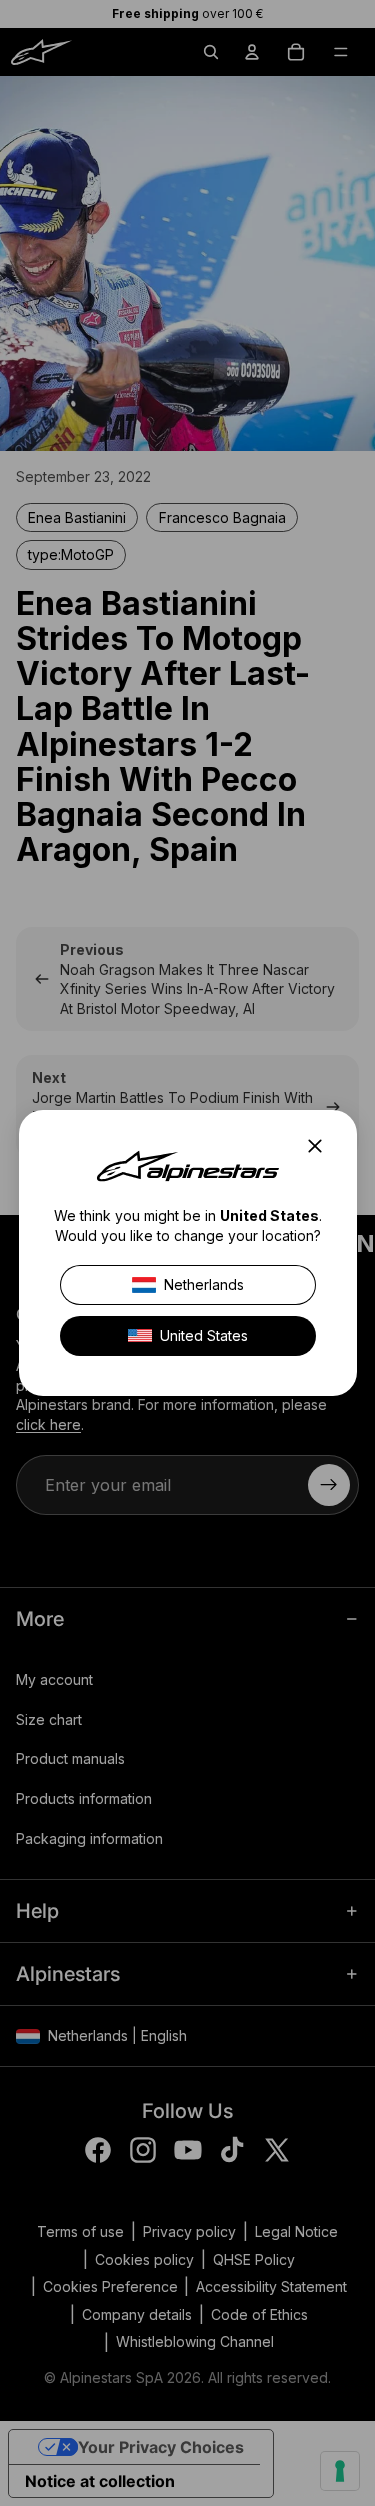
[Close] (320, 1146)
